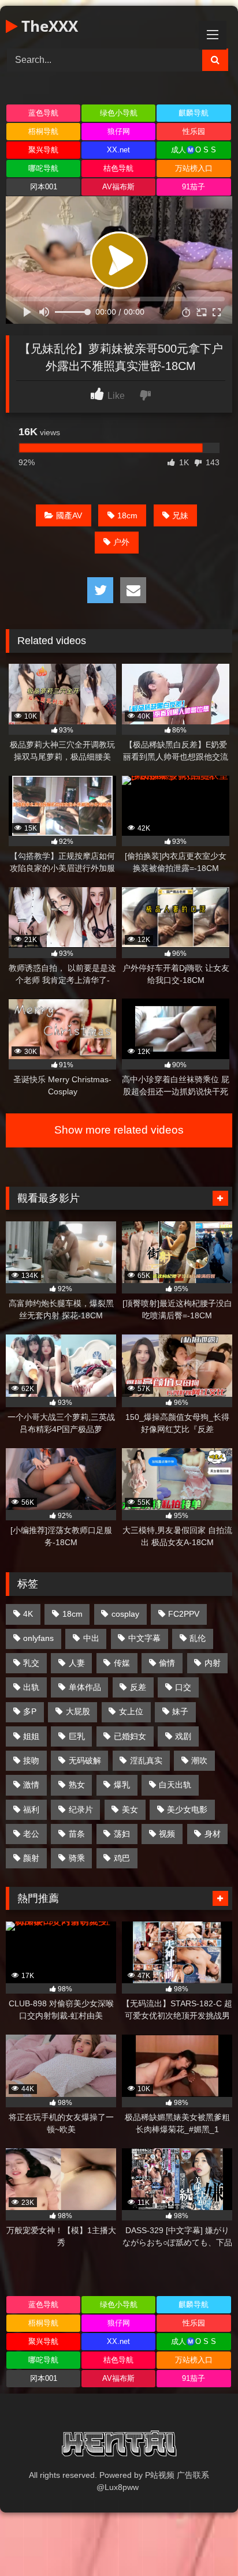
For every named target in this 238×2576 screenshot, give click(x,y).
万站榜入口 (194, 168)
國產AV (69, 515)
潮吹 (199, 1760)
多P (30, 1711)
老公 (31, 1834)
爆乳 (122, 1785)
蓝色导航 (43, 113)
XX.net (118, 150)
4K (28, 1614)
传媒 (122, 1663)
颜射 (31, 1858)
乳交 (31, 1663)
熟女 (77, 1785)
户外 (121, 542)
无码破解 (85, 1760)
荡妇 (122, 1834)
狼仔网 (119, 131)
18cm (127, 515)
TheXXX (48, 26)
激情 (31, 1785)
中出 (91, 1638)
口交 (183, 1687)
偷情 (167, 1663)
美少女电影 (187, 1809)
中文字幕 (144, 1638)
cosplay (125, 1614)
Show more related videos (119, 1130)
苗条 (77, 1834)
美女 (130, 1809)
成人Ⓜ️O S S (194, 150)
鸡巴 (122, 1858)
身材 (213, 1834)
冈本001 (44, 187)
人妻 (77, 1663)
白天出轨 (175, 1785)
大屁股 (78, 1711)
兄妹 (180, 515)
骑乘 (77, 1858)
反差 (138, 1687)
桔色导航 (118, 168)
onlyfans (38, 1638)
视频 (167, 1834)
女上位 (131, 1711)
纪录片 (81, 1809)
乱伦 (198, 1638)
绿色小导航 (119, 113)
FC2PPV (184, 1614)
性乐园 (194, 131)
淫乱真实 (146, 1760)
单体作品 (85, 1687)
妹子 (180, 1711)
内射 (213, 1663)
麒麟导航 (194, 113)
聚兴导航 (43, 150)
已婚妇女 (130, 1736)
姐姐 (31, 1736)
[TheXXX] (119, 2446)
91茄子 (194, 187)
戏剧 (183, 1736)
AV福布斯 (118, 187)
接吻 (31, 1760)
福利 (31, 1809)
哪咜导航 (43, 168)
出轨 (31, 1687)
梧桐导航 (43, 131)
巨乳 (77, 1736)
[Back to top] (202, 2542)
